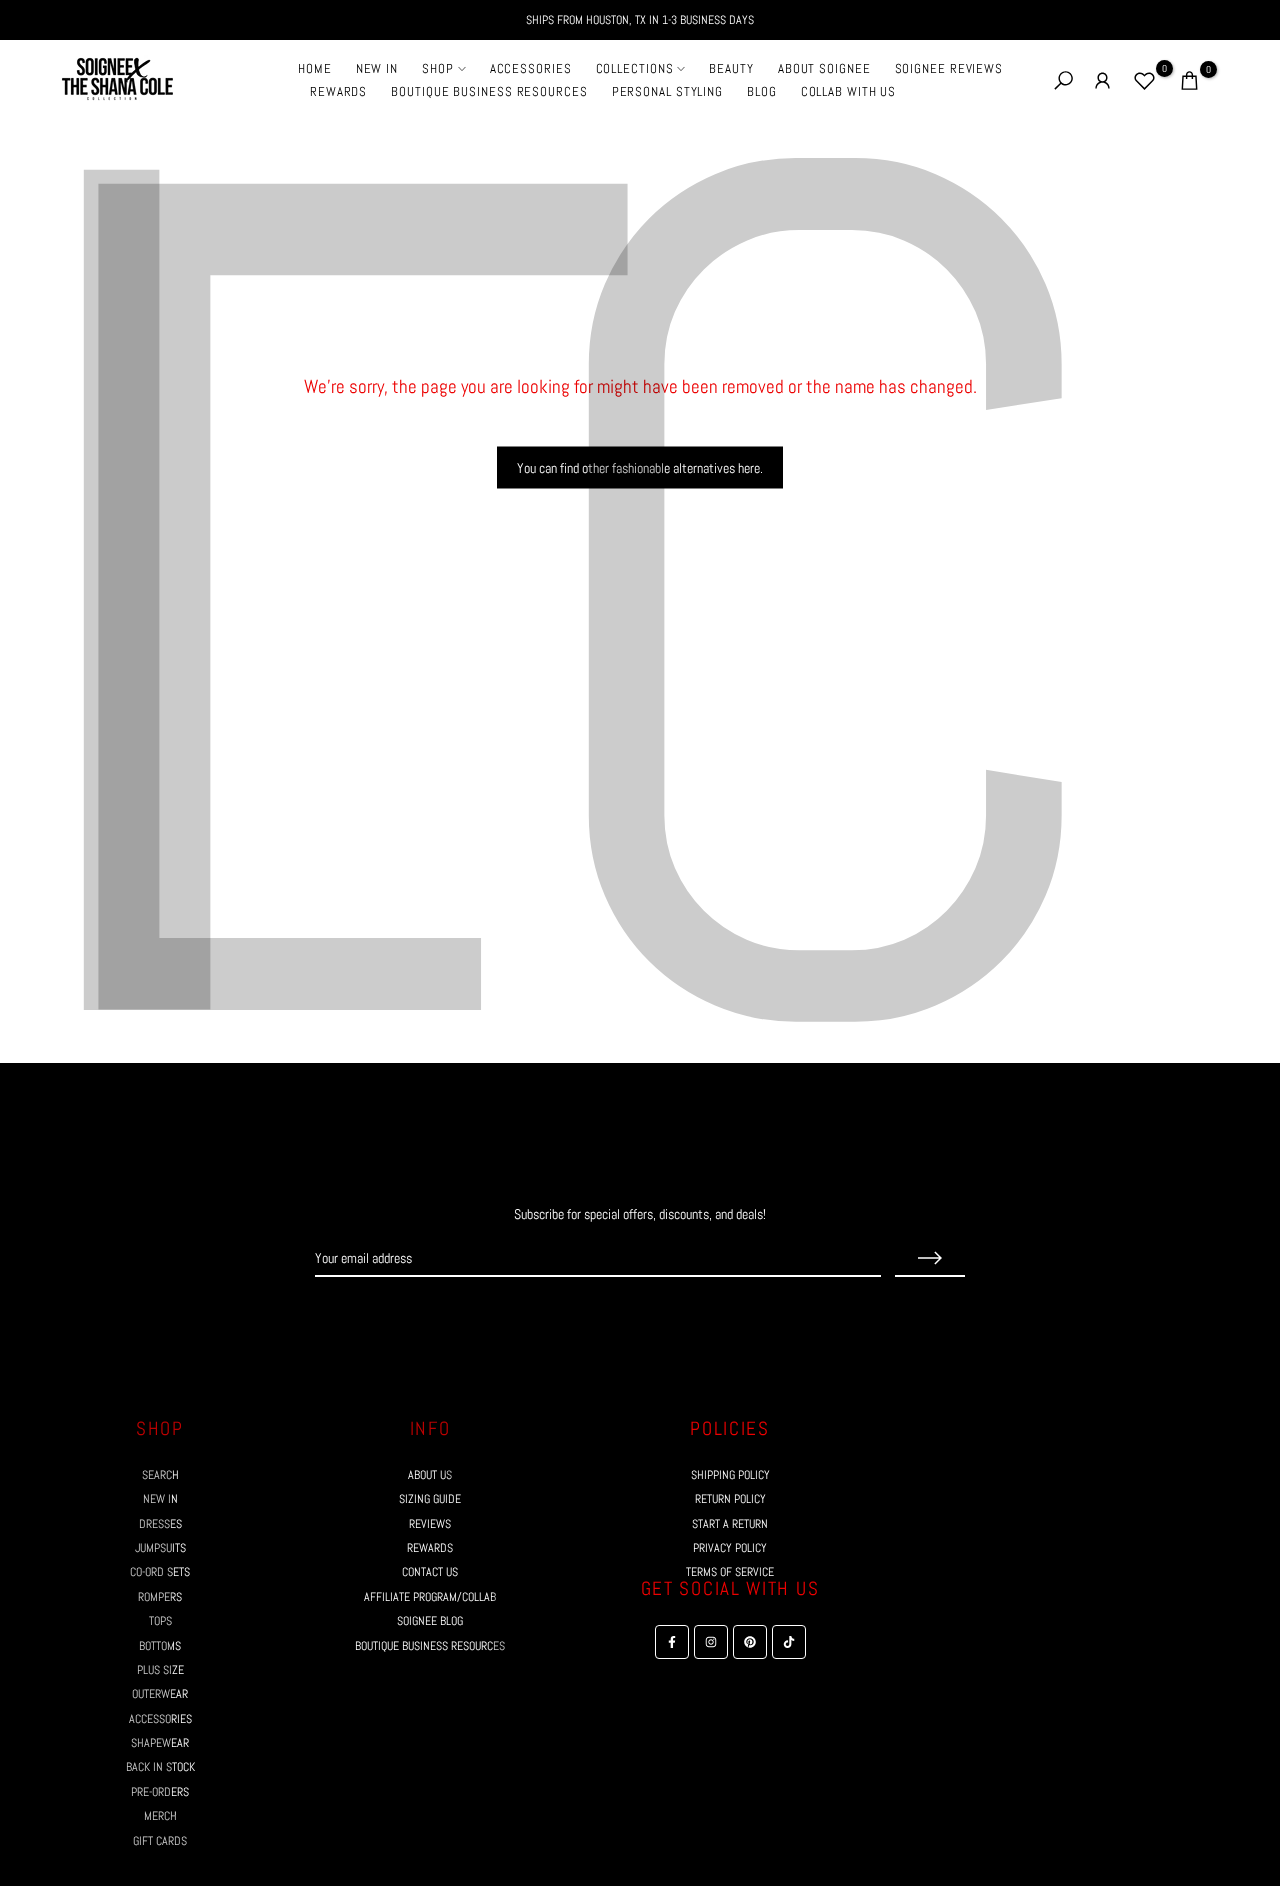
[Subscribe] (930, 1259)
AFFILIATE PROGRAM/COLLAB (430, 1597)
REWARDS (338, 91)
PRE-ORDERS (160, 1792)
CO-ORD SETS (160, 1572)
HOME (315, 68)
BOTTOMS (160, 1646)
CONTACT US (430, 1572)
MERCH (160, 1816)
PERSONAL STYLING (667, 91)
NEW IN (377, 68)
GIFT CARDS (160, 1841)
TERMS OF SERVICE (730, 1572)
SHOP (438, 68)
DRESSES (160, 1524)
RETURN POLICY (730, 1499)
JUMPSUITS (160, 1548)
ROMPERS (160, 1597)
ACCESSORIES (531, 68)
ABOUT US (430, 1475)
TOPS (160, 1621)
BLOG (762, 91)
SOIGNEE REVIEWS (949, 68)
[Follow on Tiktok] (694, 1315)
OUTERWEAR (160, 1694)
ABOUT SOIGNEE (824, 68)
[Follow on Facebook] (586, 1315)
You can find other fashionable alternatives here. (640, 468)
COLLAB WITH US (849, 91)
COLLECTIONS (635, 68)
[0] (1144, 80)
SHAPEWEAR (160, 1743)
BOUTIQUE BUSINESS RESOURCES (489, 91)
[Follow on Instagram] (622, 1315)
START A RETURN (730, 1524)
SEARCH (160, 1475)
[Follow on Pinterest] (658, 1315)
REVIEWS (430, 1524)
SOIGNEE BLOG (430, 1621)
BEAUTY (731, 68)
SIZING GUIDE (430, 1499)
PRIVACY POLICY (730, 1548)
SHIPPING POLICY (730, 1475)
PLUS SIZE (160, 1670)
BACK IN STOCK (160, 1767)
